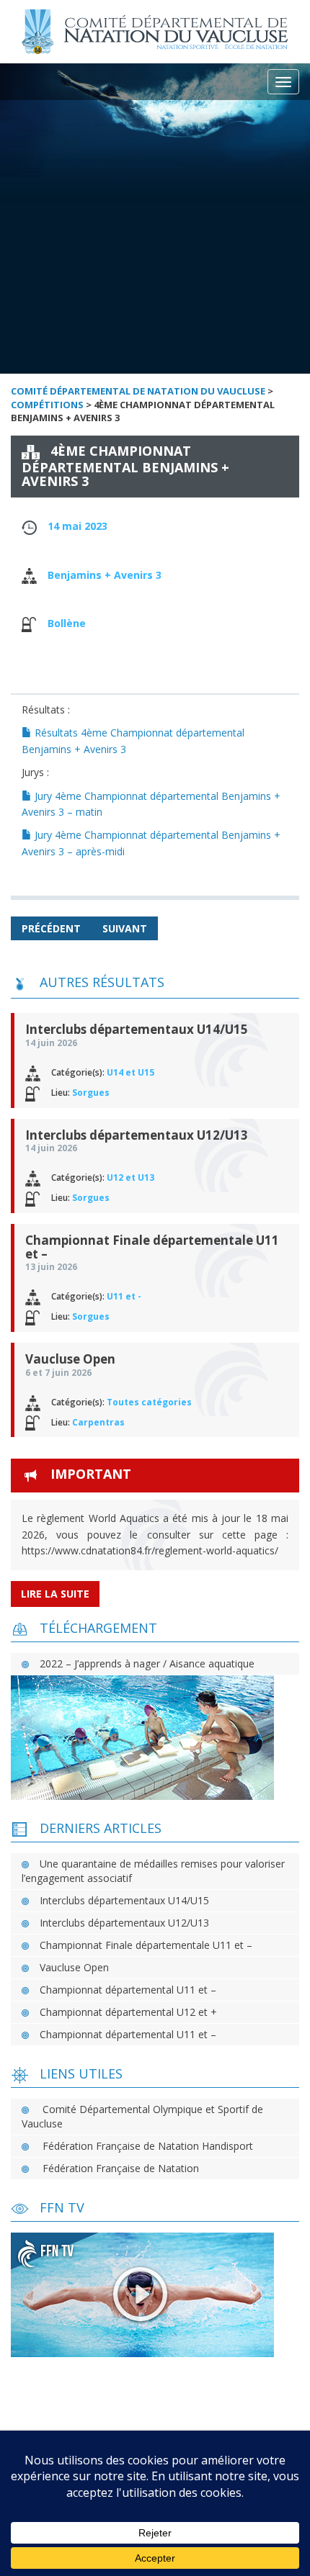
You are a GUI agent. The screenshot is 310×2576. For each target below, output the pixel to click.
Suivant (125, 928)
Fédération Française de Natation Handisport (148, 2146)
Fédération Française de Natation (121, 2168)
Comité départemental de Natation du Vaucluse (138, 391)
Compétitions (47, 405)
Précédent (51, 928)
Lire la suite (55, 1594)
